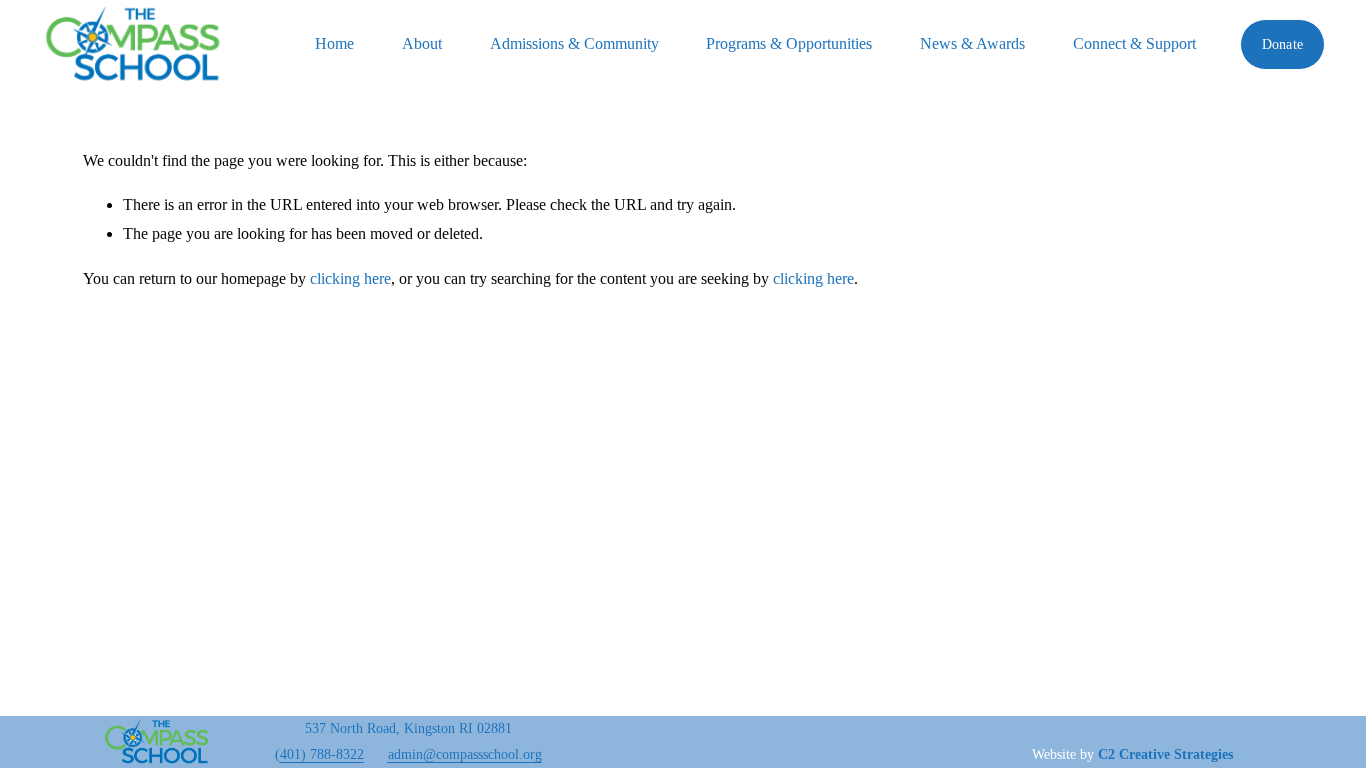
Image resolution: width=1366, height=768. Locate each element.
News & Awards (972, 43)
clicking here (350, 278)
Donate (1283, 44)
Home (334, 43)
